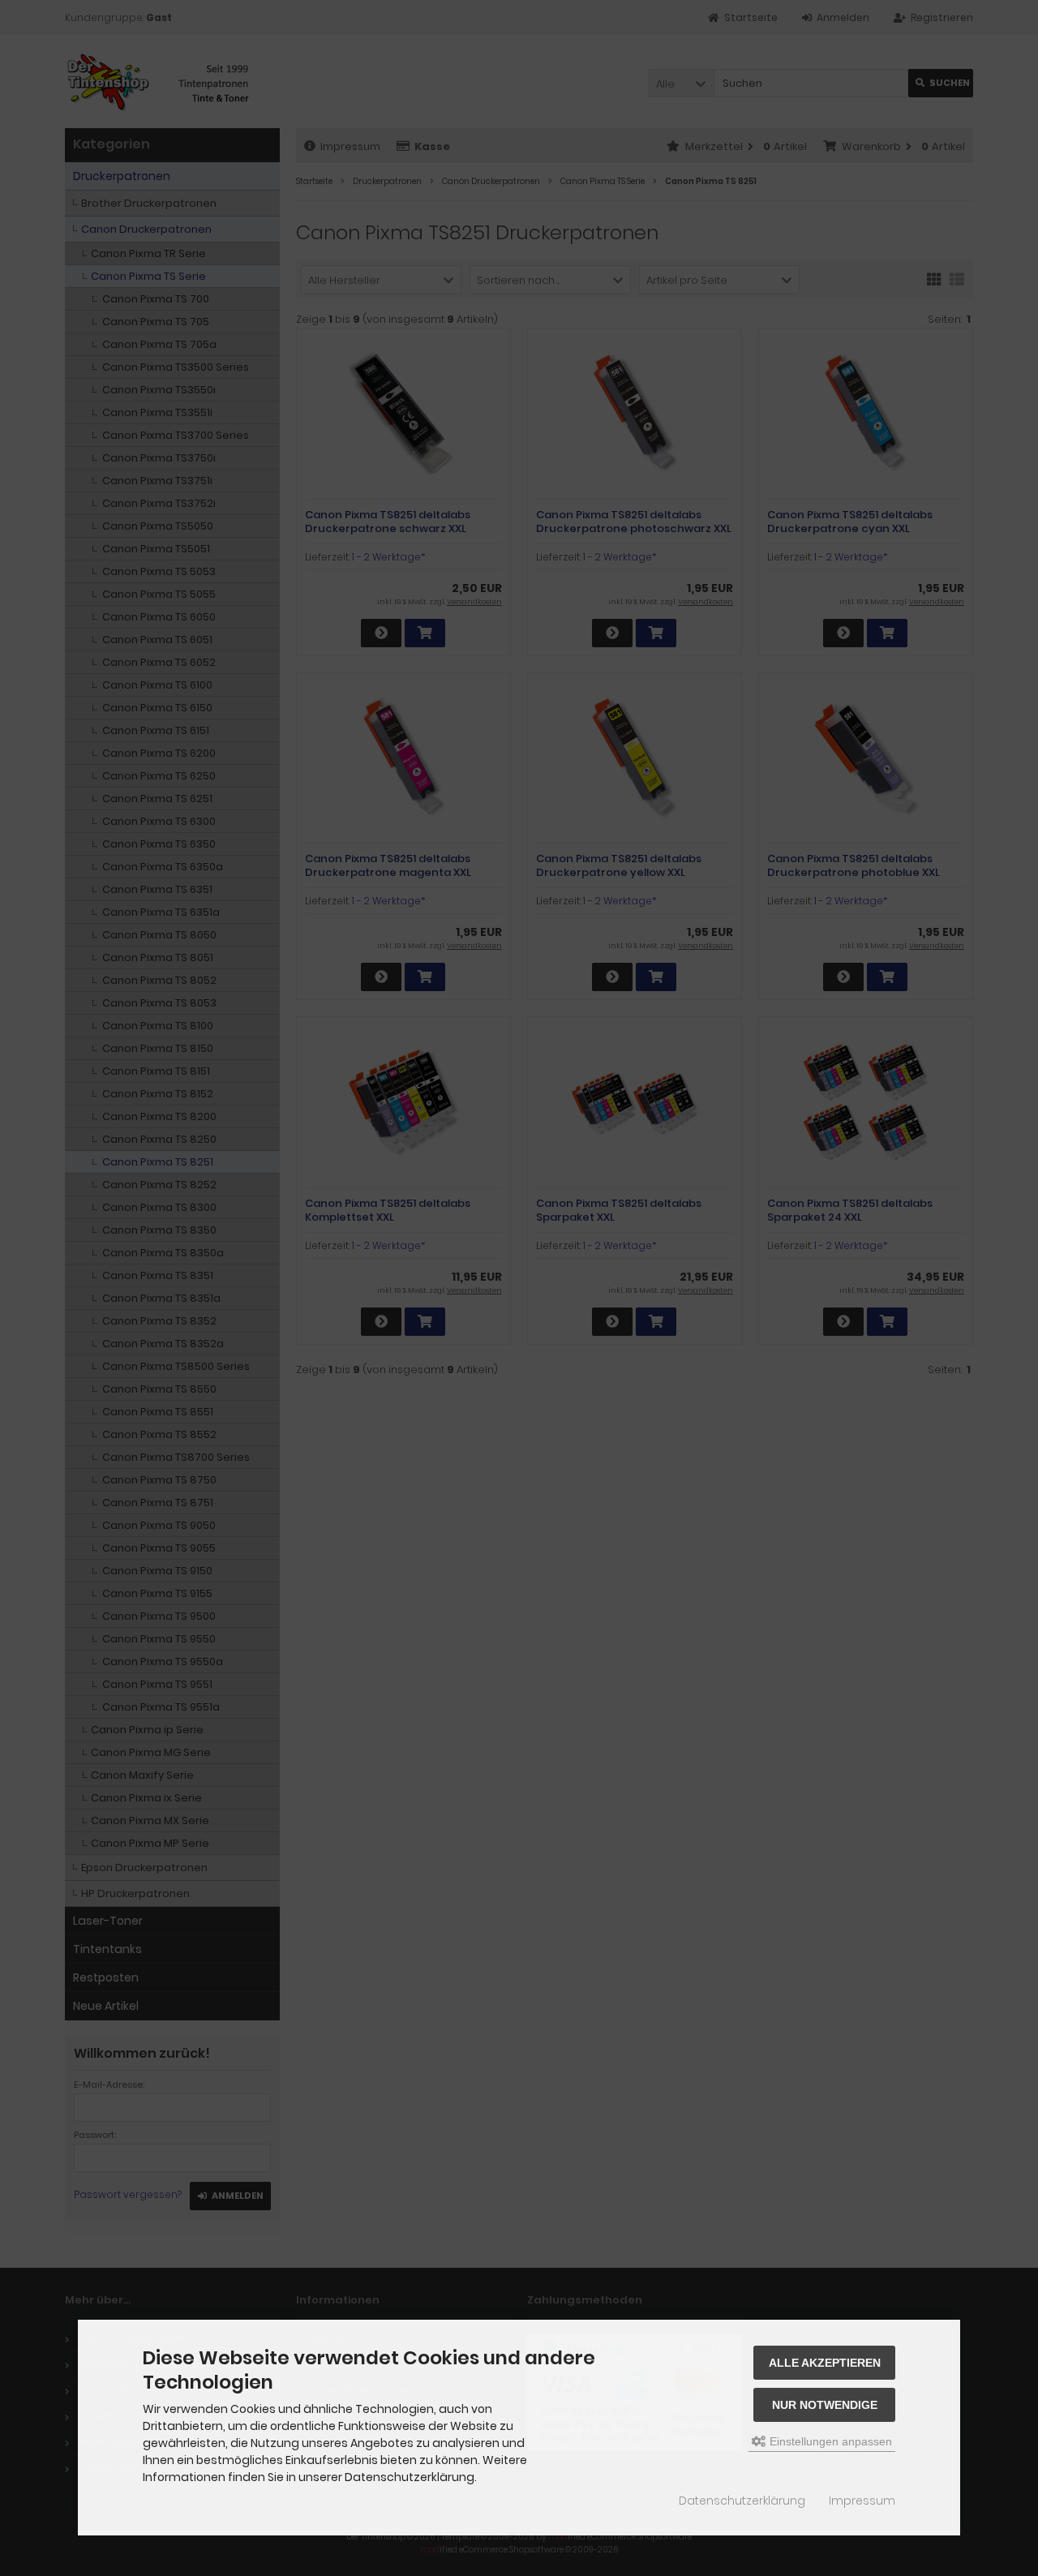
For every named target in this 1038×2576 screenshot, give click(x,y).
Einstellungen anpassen (829, 2441)
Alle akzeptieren (825, 2363)
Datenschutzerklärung (742, 2501)
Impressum (862, 2501)
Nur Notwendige (825, 2405)
